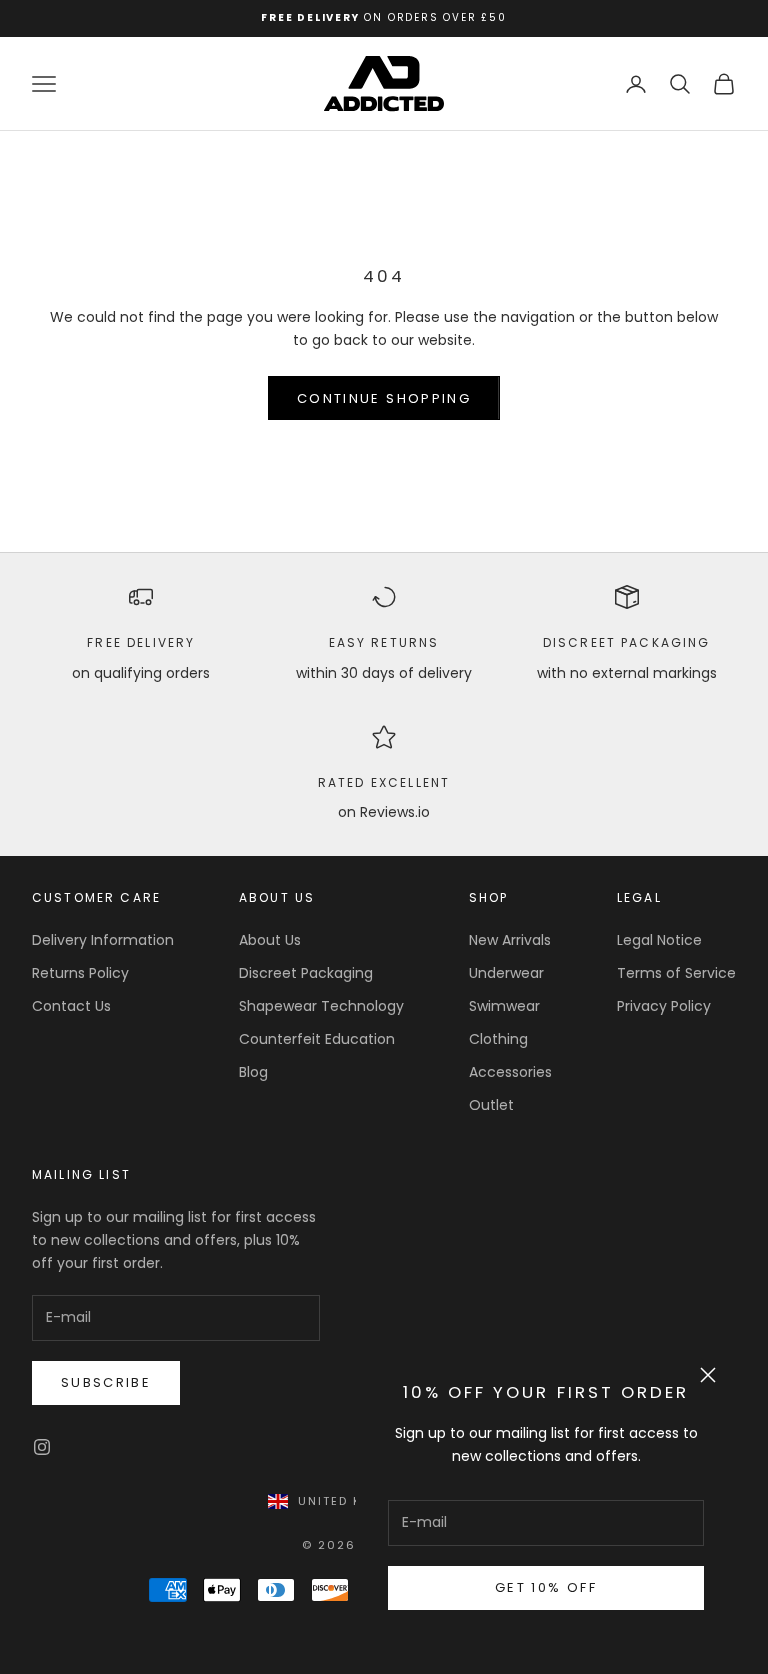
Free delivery (141, 642)
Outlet (491, 1105)
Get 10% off (546, 1587)
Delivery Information (103, 940)
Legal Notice (659, 940)
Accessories (510, 1072)
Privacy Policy (664, 1006)
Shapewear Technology (321, 1006)
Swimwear (504, 1006)
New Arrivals (510, 940)
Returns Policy (80, 973)
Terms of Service (676, 973)
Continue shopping (384, 398)
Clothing (498, 1039)
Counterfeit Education (317, 1039)
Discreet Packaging (627, 642)
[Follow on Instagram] (42, 1447)
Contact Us (71, 1006)
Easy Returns (384, 642)
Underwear (506, 973)
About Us (270, 940)
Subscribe (106, 1382)
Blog (253, 1072)
